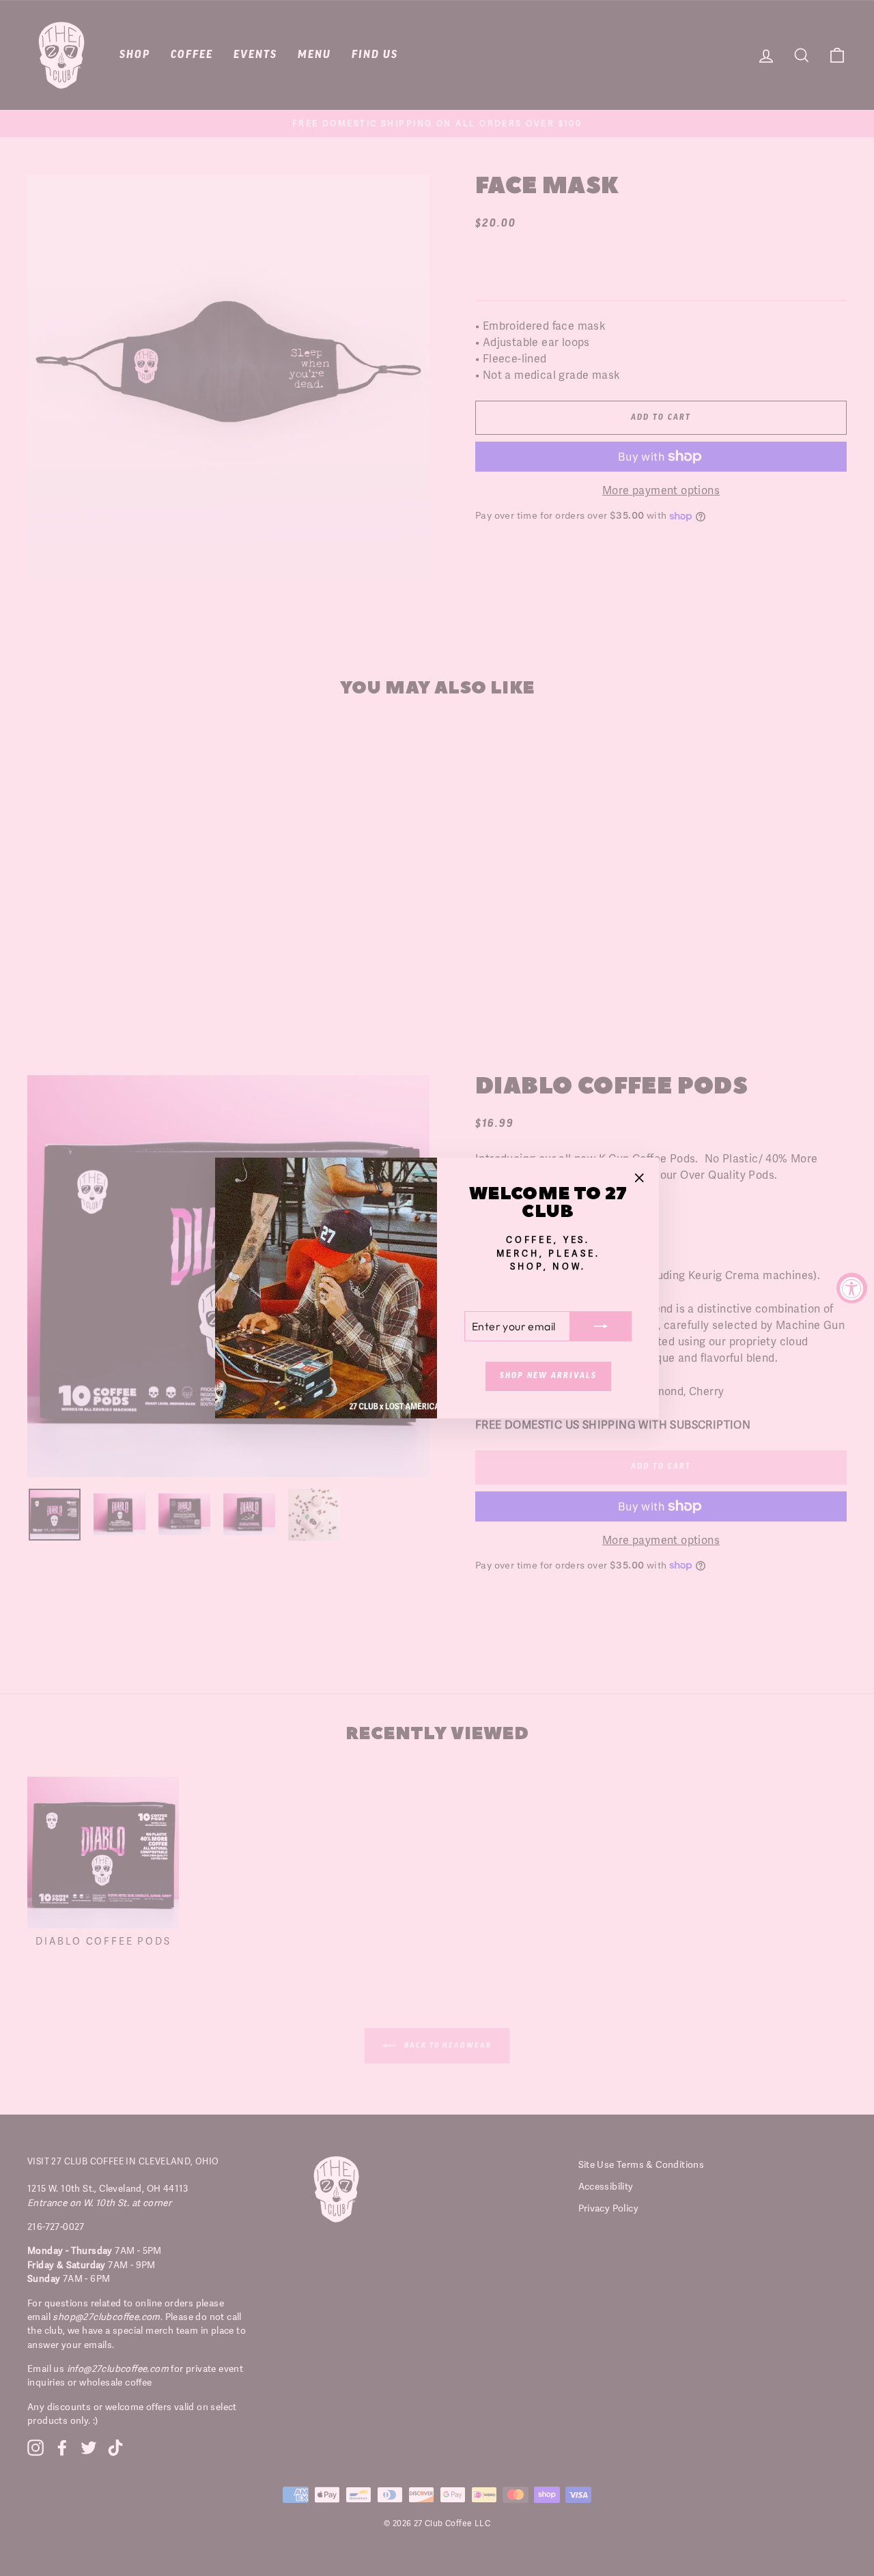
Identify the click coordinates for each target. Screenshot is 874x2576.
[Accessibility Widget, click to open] (852, 1288)
